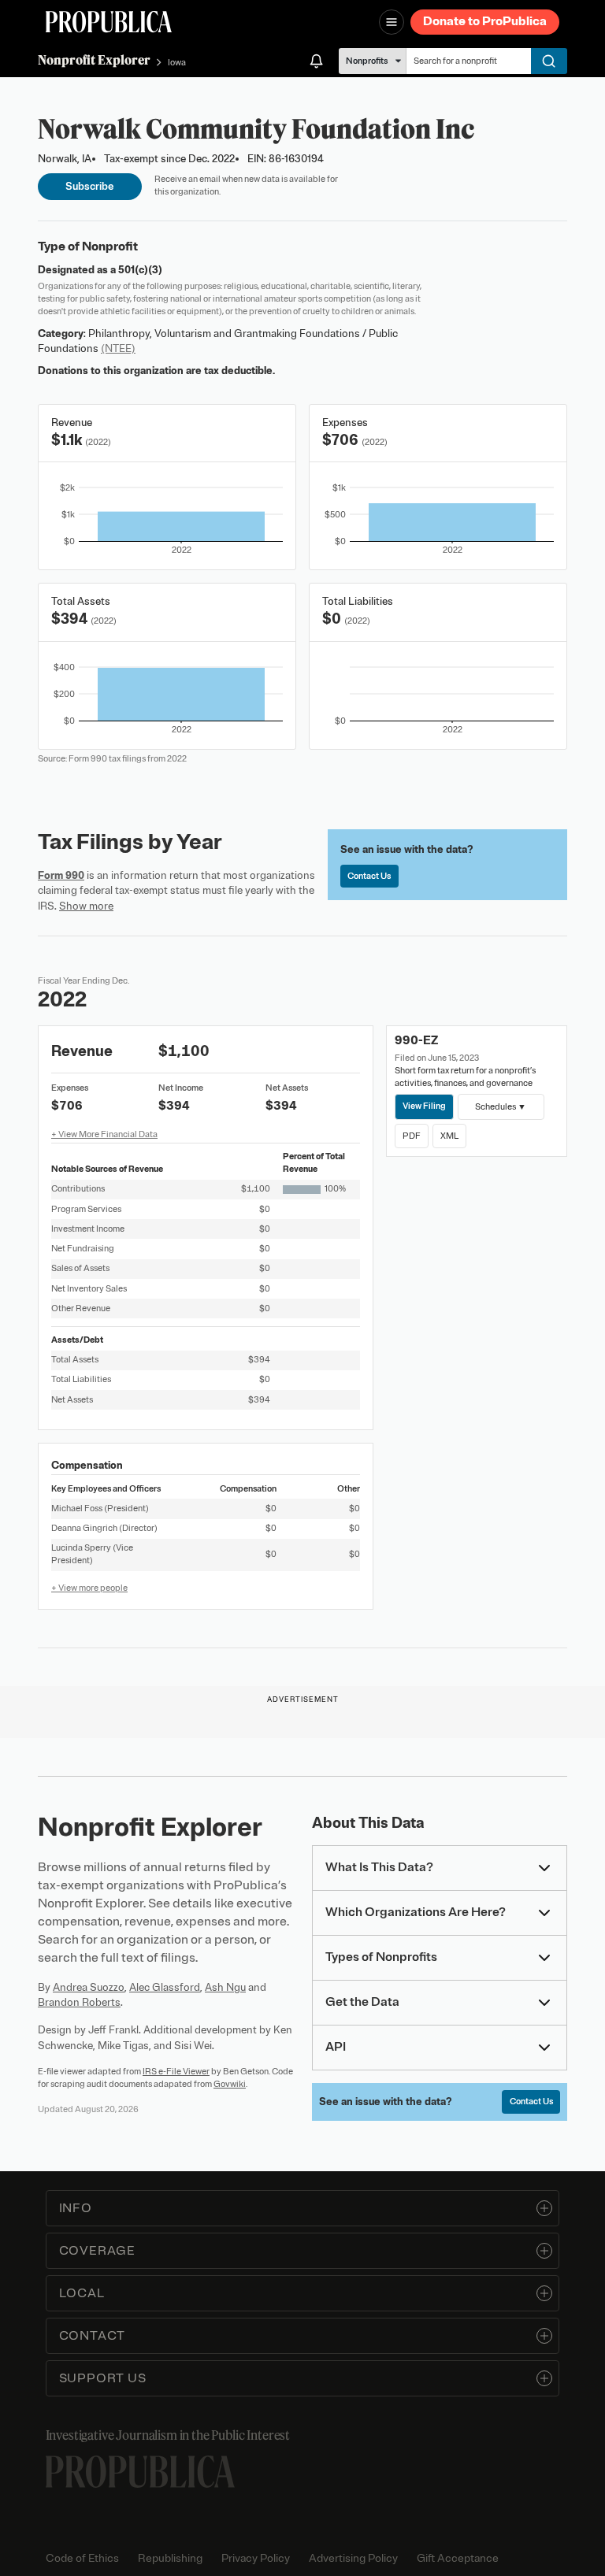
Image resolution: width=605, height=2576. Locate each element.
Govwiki (230, 2084)
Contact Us (369, 876)
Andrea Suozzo (89, 1987)
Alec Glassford (165, 1987)
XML (449, 1136)
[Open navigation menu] (392, 22)
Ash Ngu (225, 1987)
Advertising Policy (353, 2558)
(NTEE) (118, 348)
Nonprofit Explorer (94, 60)
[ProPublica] (109, 22)
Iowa (177, 62)
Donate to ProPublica (485, 21)
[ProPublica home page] (140, 2472)
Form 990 (61, 875)
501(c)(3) (140, 270)
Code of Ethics (82, 2558)
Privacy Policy (256, 2558)
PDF (412, 1136)
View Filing (424, 1106)
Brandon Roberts (79, 2002)
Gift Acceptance (458, 2558)
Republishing (170, 2558)
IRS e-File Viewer (176, 2071)
